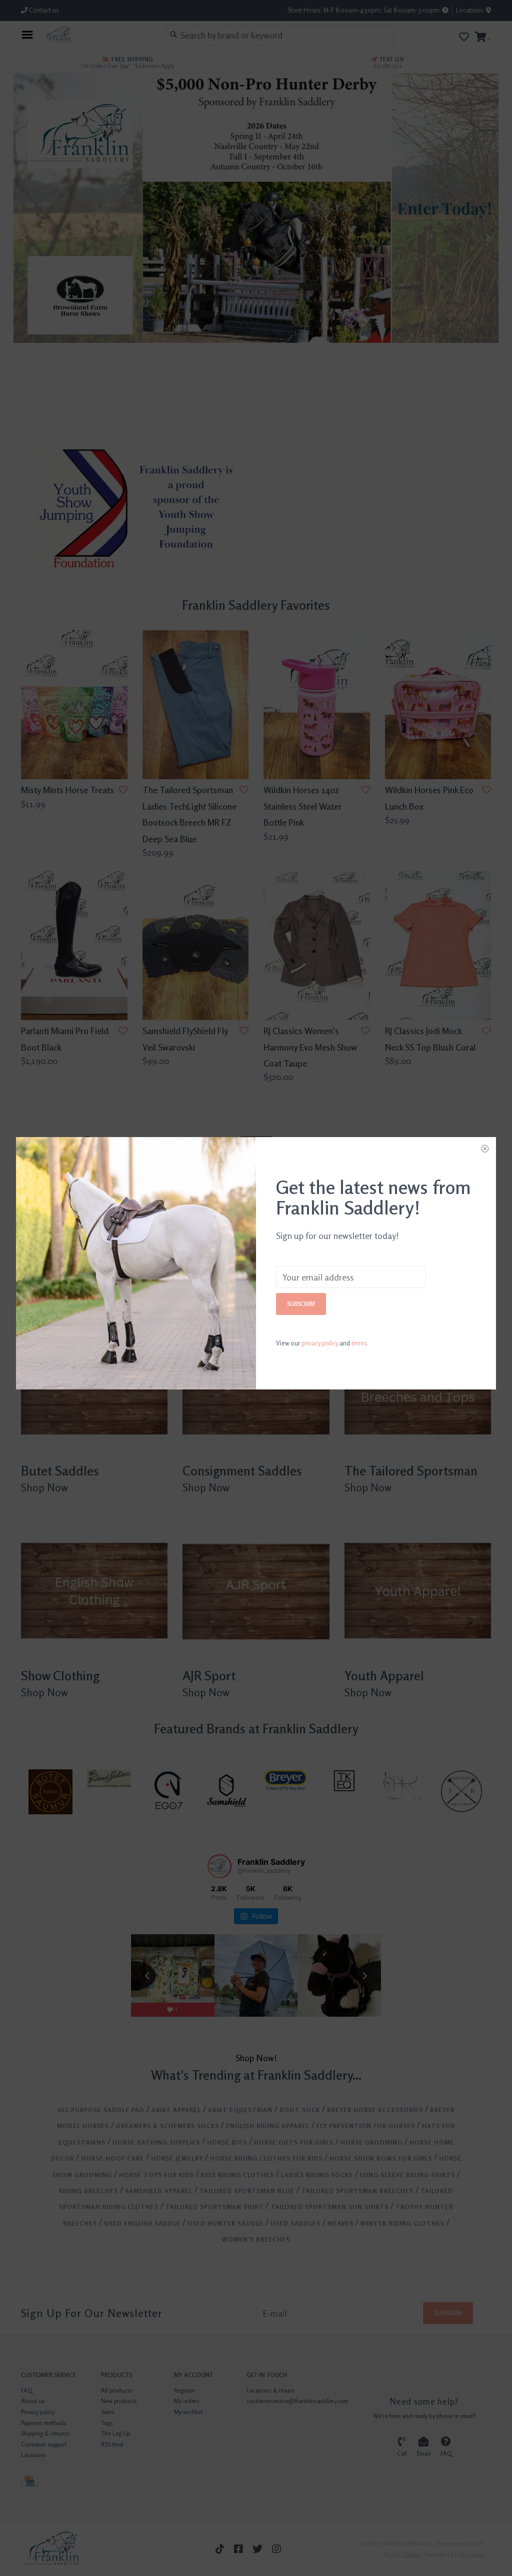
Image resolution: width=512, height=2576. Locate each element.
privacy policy (320, 1343)
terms (359, 1343)
